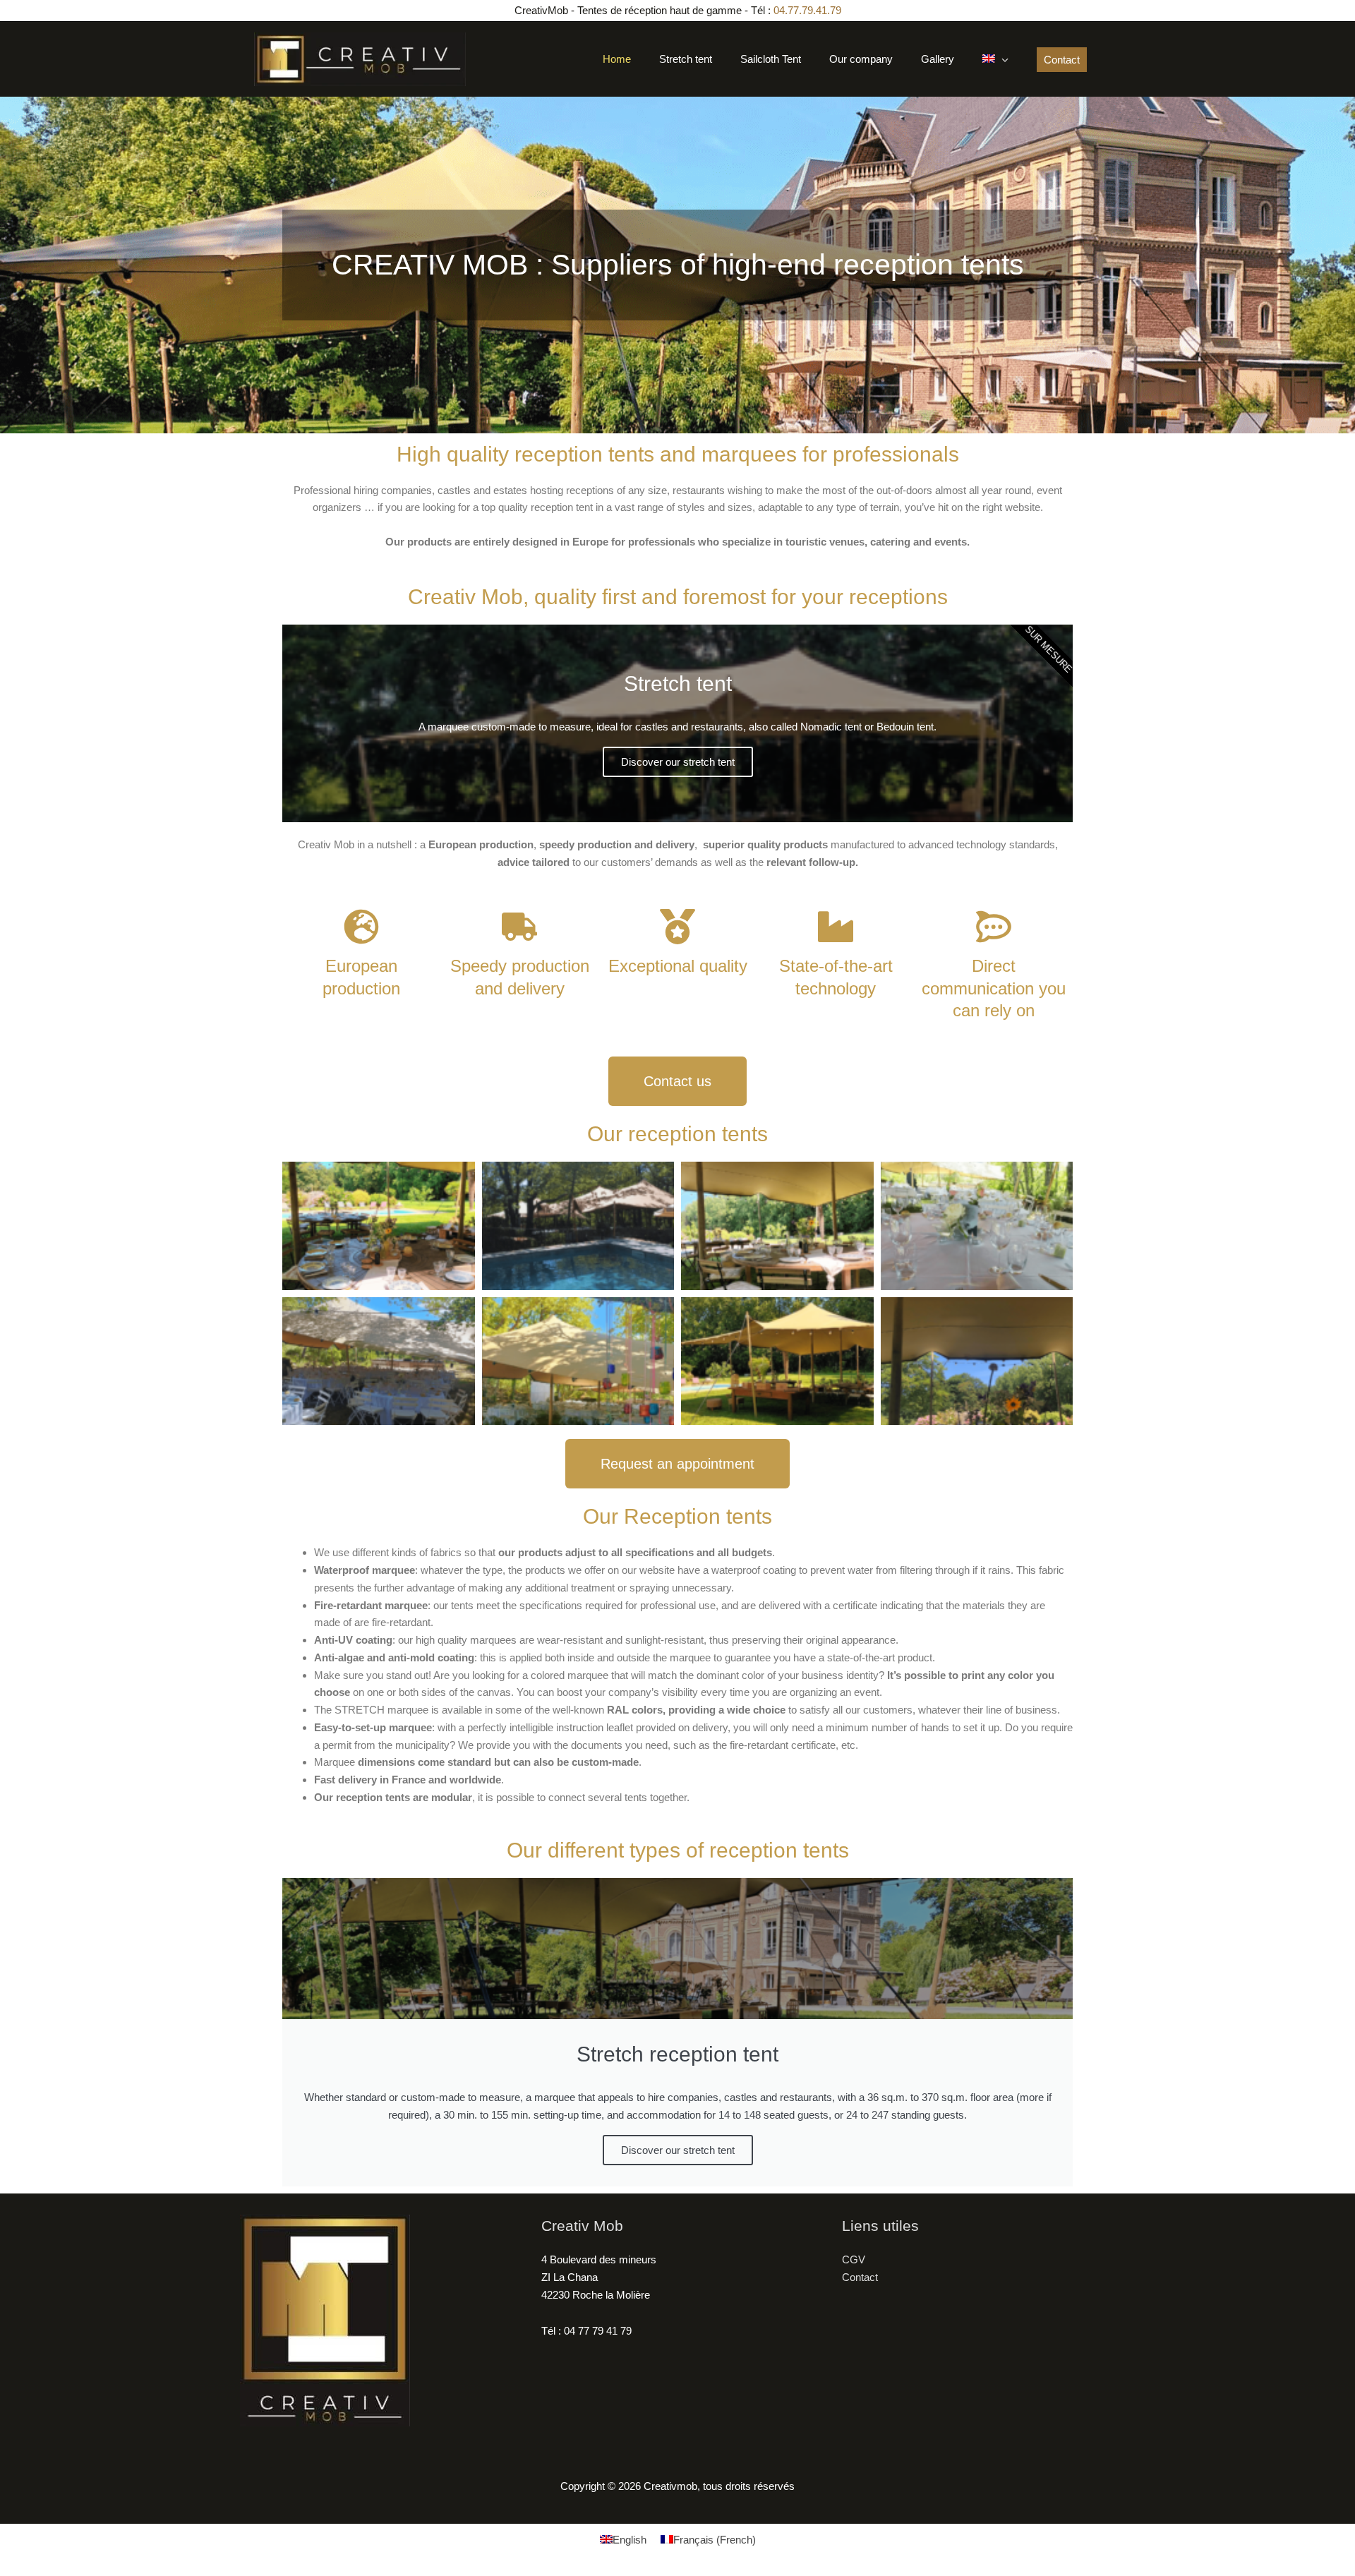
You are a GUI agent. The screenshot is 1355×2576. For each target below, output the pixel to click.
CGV (854, 2259)
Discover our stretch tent (678, 762)
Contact (860, 2277)
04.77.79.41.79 (807, 10)
